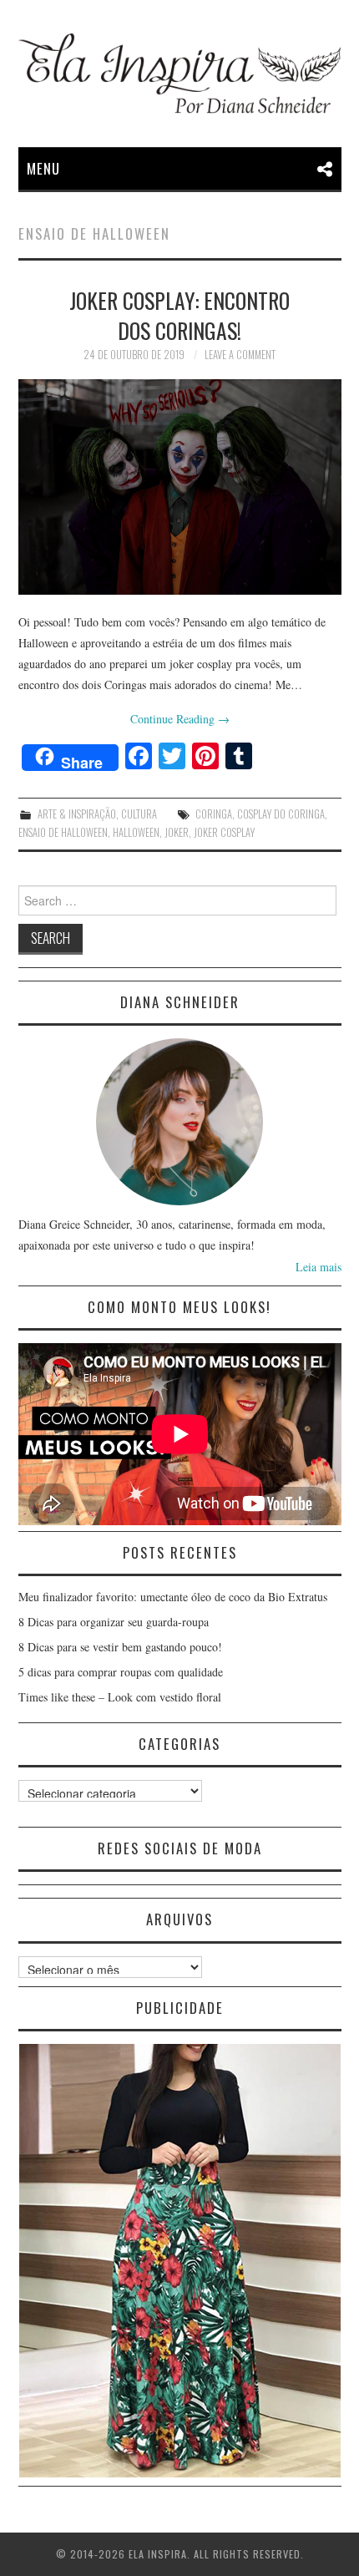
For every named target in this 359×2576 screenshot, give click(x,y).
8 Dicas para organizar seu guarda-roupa (114, 1622)
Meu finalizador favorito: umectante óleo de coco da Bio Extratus (173, 1597)
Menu (43, 168)
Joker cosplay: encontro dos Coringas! (179, 315)
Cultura (139, 814)
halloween (136, 832)
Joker (177, 832)
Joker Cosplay (224, 832)
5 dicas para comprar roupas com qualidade (121, 1672)
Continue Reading (180, 719)
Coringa (214, 814)
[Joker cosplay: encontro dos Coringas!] (180, 487)
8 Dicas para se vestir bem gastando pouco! (120, 1647)
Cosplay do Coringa (281, 814)
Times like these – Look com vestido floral (120, 1697)
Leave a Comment (240, 355)
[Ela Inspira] (180, 74)
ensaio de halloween (63, 832)
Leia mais (319, 1267)
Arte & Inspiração (77, 814)
